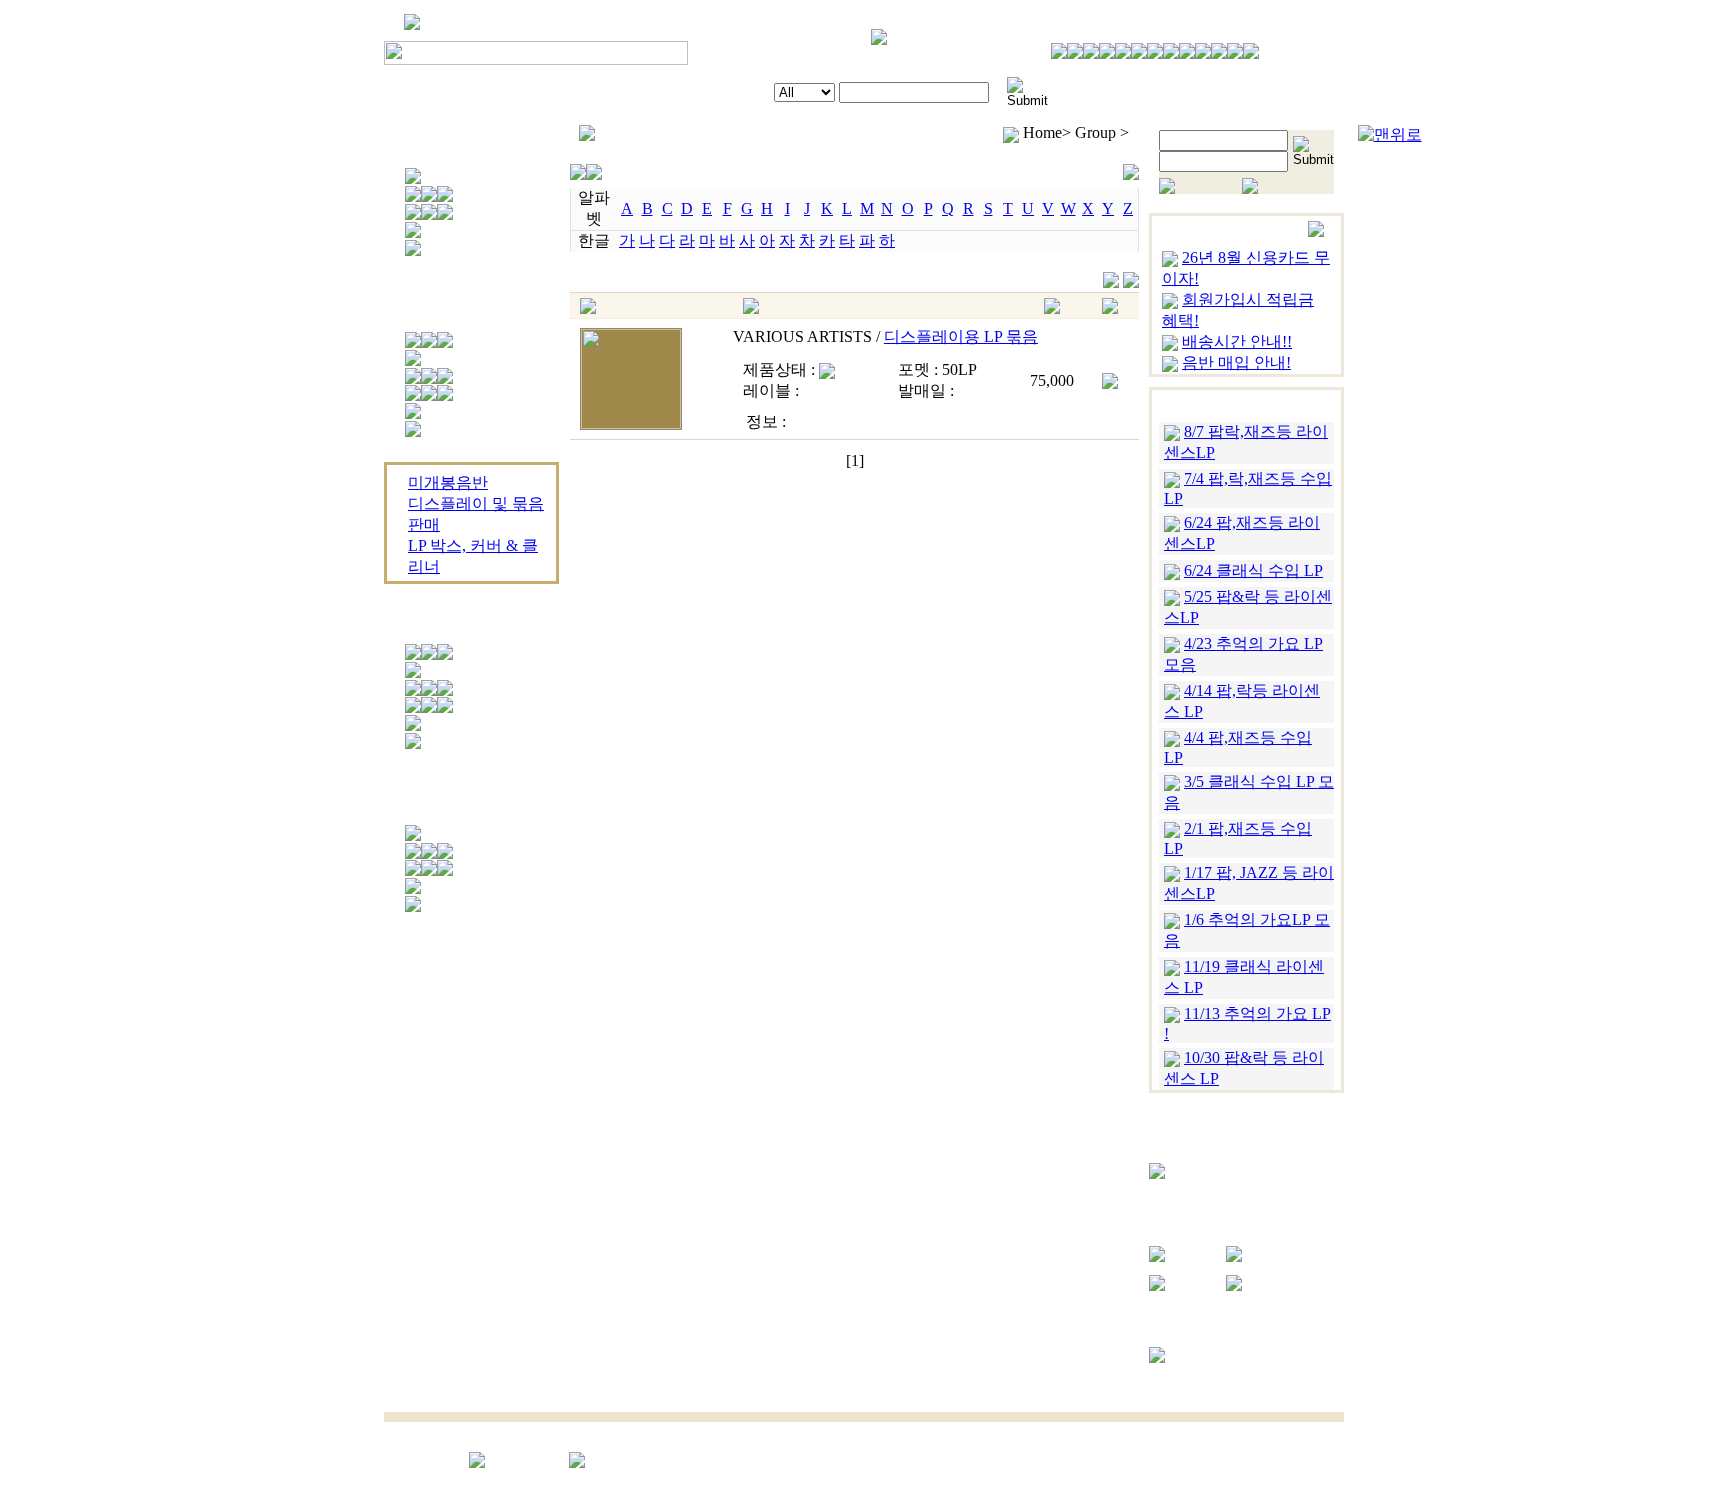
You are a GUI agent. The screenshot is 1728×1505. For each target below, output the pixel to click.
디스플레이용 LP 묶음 (961, 336)
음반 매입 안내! (1236, 362)
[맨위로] (1390, 134)
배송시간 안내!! (1237, 341)
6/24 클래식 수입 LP (1253, 570)
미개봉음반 (448, 482)
